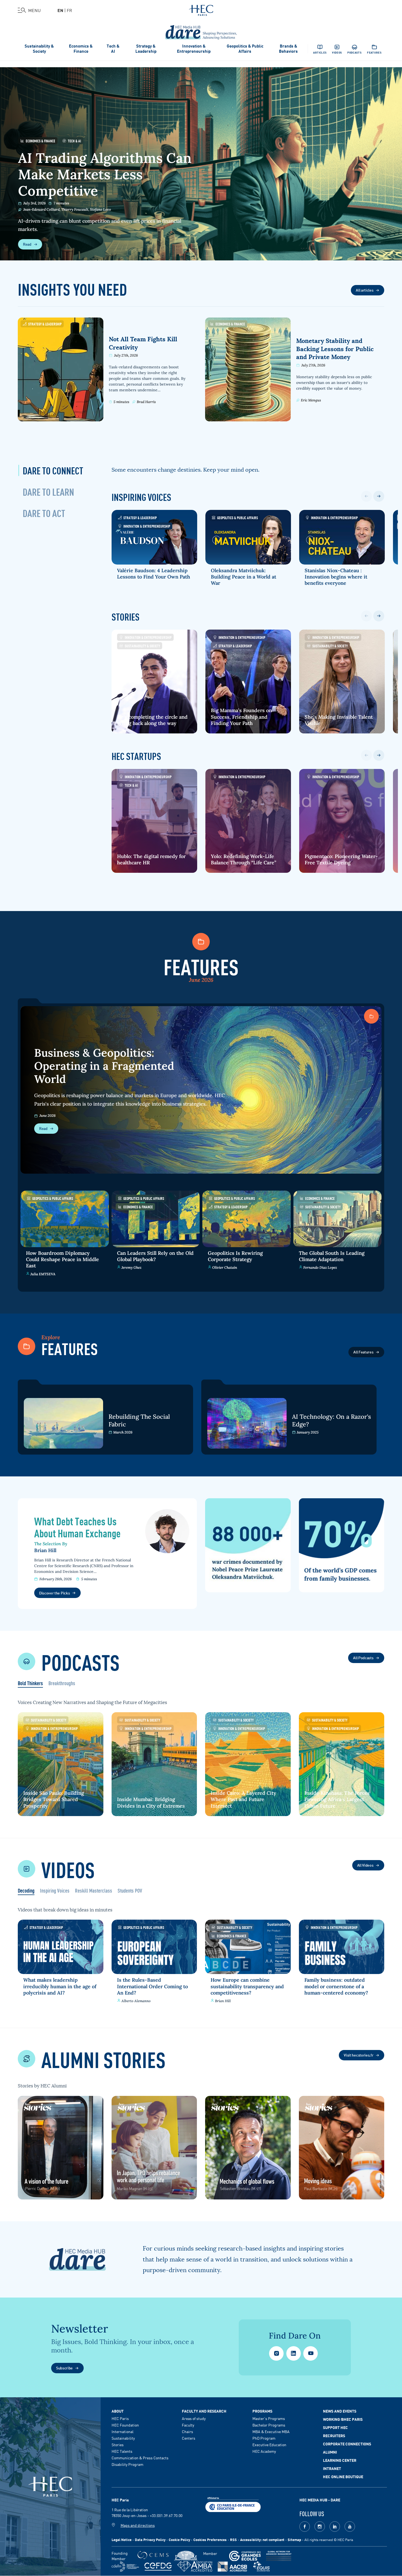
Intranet (332, 2468)
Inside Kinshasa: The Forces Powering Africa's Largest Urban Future (337, 1799)
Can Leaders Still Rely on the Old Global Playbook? (155, 1256)
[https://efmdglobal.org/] (261, 2567)
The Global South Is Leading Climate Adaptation (332, 1256)
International (123, 2431)
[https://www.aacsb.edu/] (232, 2567)
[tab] (53, 470)
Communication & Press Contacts (140, 2458)
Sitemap (294, 2540)
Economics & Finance (81, 48)
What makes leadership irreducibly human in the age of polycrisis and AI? (60, 1986)
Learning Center (340, 2460)
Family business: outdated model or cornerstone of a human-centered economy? (336, 1986)
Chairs (187, 2431)
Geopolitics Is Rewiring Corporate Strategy (235, 1256)
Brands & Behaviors (288, 48)
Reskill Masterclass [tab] (94, 1891)
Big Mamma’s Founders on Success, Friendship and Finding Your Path (241, 717)
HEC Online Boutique (343, 2477)
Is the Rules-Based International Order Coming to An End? (152, 1986)
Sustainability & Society (39, 48)
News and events (340, 2411)
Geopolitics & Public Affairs (245, 48)
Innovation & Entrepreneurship (194, 48)
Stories (118, 2445)
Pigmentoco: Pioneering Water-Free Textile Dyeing (341, 859)
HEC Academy (264, 2451)
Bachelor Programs (269, 2425)
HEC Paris (120, 2418)
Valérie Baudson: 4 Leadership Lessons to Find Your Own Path (154, 574)
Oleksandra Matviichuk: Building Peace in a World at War (244, 577)
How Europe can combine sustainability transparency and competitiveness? (247, 1986)
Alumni (330, 2452)
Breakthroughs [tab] (62, 1684)
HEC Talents (122, 2451)
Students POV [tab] (130, 1891)
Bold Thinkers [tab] (30, 1684)
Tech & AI (113, 48)
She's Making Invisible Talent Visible (339, 720)
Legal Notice (122, 2540)
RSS (233, 2540)
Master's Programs (269, 2418)
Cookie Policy (179, 2540)
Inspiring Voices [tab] (55, 1891)
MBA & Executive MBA (271, 2431)
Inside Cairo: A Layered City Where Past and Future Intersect (243, 1799)
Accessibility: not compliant (262, 2540)
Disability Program (127, 2464)
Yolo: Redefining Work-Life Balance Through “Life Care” (244, 859)
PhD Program (264, 2438)
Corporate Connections (347, 2444)
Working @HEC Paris (343, 2419)
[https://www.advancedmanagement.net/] (279, 2556)
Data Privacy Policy (150, 2540)
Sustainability (123, 2438)
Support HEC (335, 2427)
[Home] (201, 9)
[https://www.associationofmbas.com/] (195, 2566)
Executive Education (269, 2445)
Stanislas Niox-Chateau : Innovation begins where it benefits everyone (336, 577)
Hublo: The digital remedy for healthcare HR (151, 859)
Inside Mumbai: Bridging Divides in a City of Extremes (151, 1802)
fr (69, 10)
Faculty (188, 2425)
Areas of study (194, 2418)
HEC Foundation (125, 2425)
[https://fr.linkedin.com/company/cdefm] (125, 2567)
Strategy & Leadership (146, 48)
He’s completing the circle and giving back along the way (152, 720)
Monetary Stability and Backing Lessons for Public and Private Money (335, 349)
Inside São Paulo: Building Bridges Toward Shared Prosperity (54, 1799)
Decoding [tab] (26, 1891)
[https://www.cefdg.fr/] (158, 2567)
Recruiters (334, 2436)
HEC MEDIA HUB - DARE (320, 2500)
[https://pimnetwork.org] (186, 2556)
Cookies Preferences (210, 2540)
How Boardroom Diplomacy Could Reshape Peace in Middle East (62, 1259)
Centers (189, 2438)
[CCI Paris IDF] (233, 2504)
